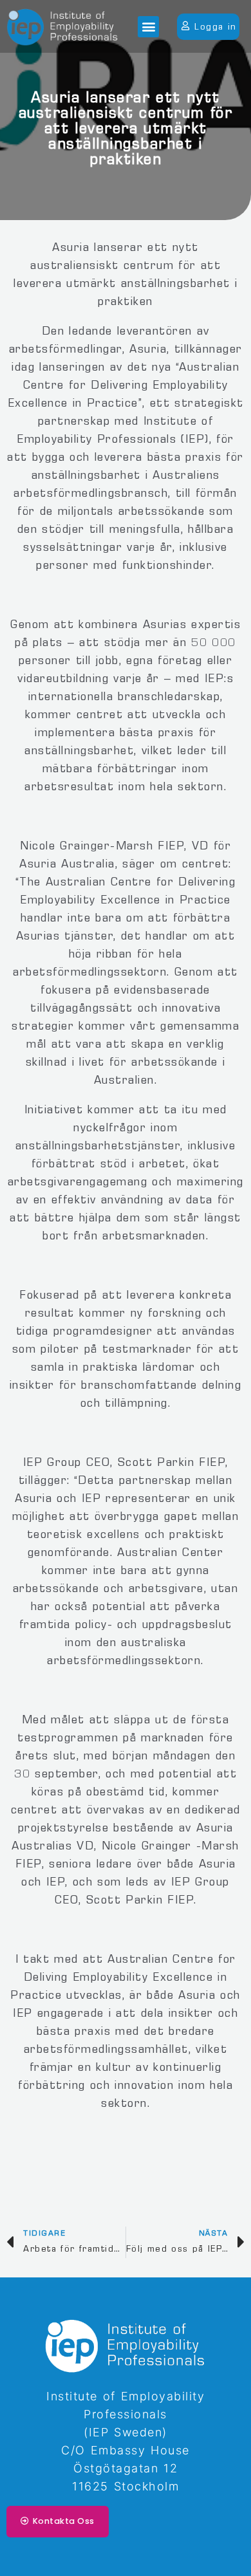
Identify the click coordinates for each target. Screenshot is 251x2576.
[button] (148, 27)
